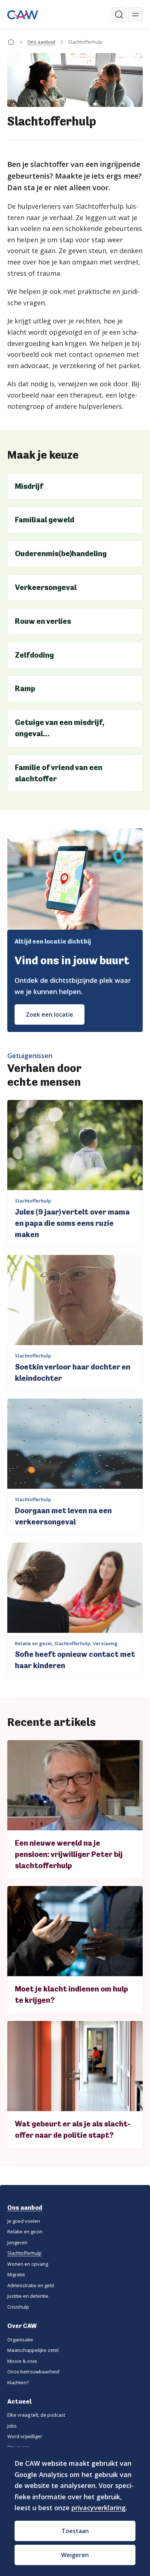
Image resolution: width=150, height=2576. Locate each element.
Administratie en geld (31, 2285)
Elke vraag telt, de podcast (36, 2415)
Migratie (16, 2274)
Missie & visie (22, 2361)
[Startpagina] (11, 40)
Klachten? (18, 2382)
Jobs (12, 2426)
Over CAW (22, 2326)
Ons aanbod (41, 42)
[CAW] (23, 15)
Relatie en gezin (25, 2232)
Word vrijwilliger (25, 2436)
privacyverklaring (98, 2508)
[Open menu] (135, 15)
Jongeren (17, 2242)
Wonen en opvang (28, 2264)
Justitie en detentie (28, 2296)
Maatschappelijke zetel (33, 2350)
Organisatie (20, 2340)
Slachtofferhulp (24, 2253)
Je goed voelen (24, 2221)
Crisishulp (18, 2307)
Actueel (19, 2401)
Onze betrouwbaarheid (33, 2372)
